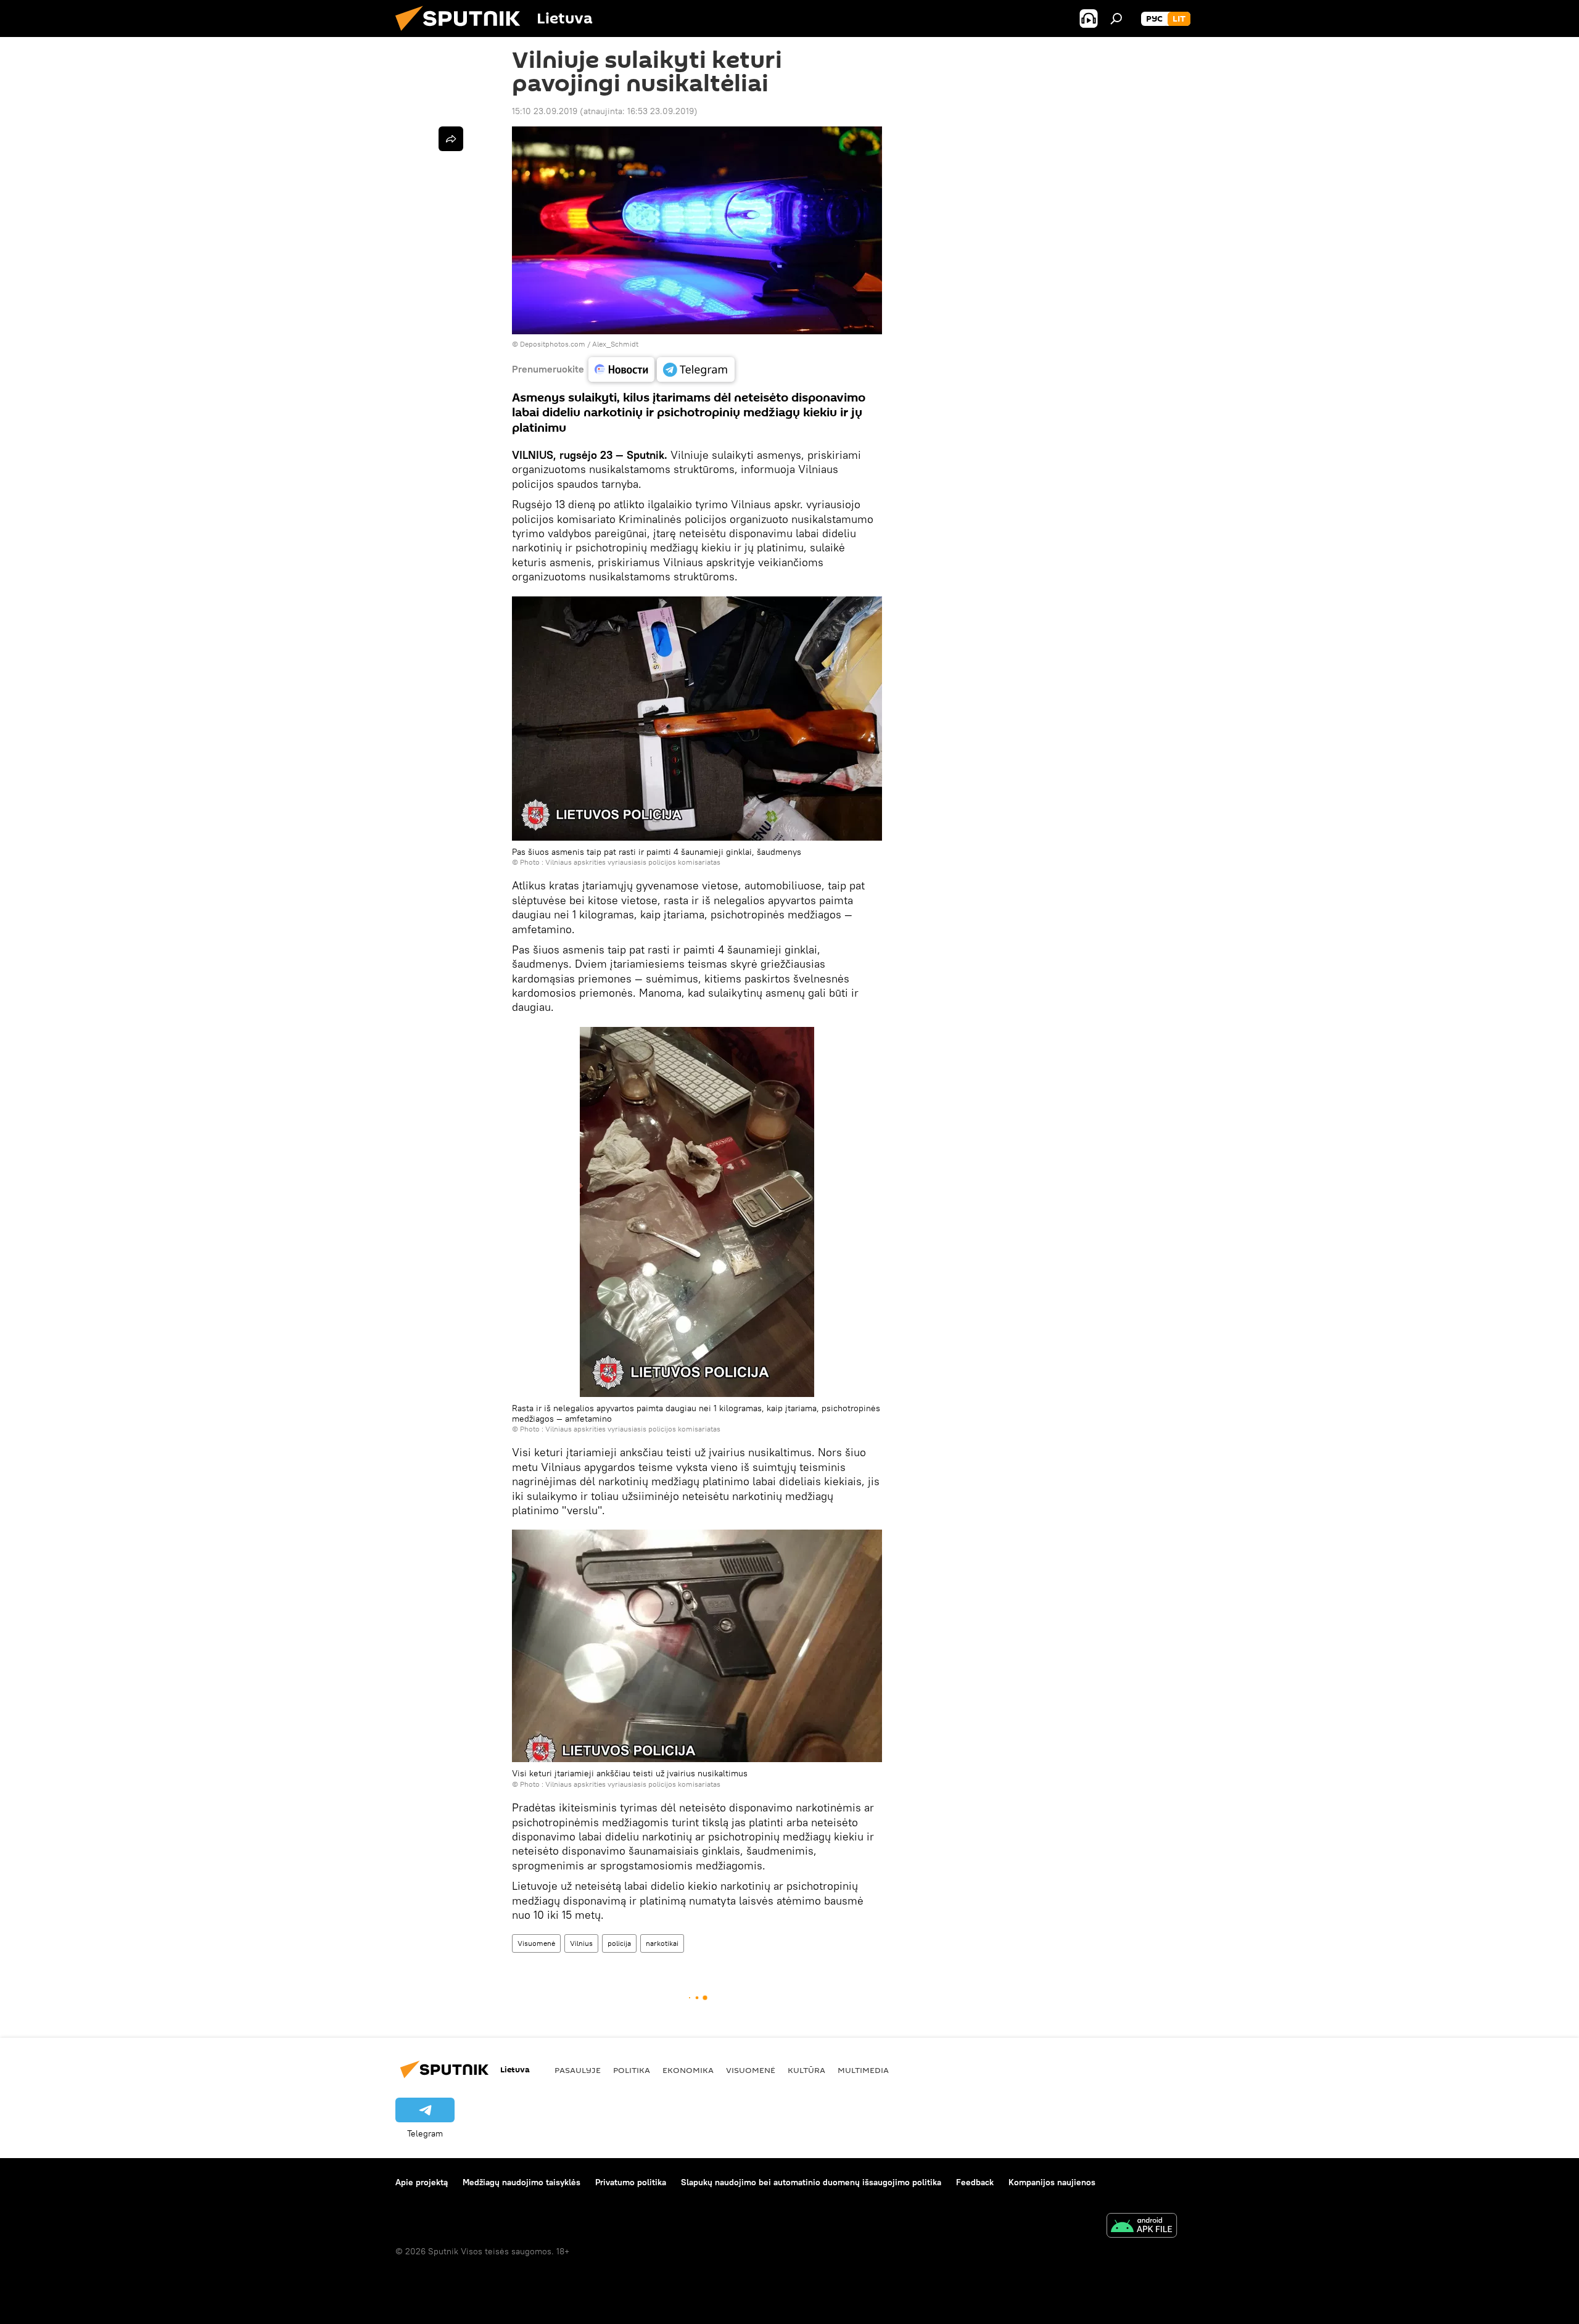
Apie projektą (422, 2182)
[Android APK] (1142, 2227)
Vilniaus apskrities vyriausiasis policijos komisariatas (633, 862)
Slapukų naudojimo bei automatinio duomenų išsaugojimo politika (811, 2182)
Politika (632, 2070)
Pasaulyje (578, 2070)
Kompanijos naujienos (1052, 2182)
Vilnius (581, 1943)
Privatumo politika (631, 2182)
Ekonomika (688, 2070)
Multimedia (863, 2070)
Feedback (975, 2182)
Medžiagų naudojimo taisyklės (522, 2182)
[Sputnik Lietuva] (463, 34)
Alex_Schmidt (615, 344)
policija (619, 1943)
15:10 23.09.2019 (545, 111)
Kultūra (806, 2070)
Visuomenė (536, 1943)
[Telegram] (696, 369)
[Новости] (621, 369)
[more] (451, 139)
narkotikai (662, 1943)
